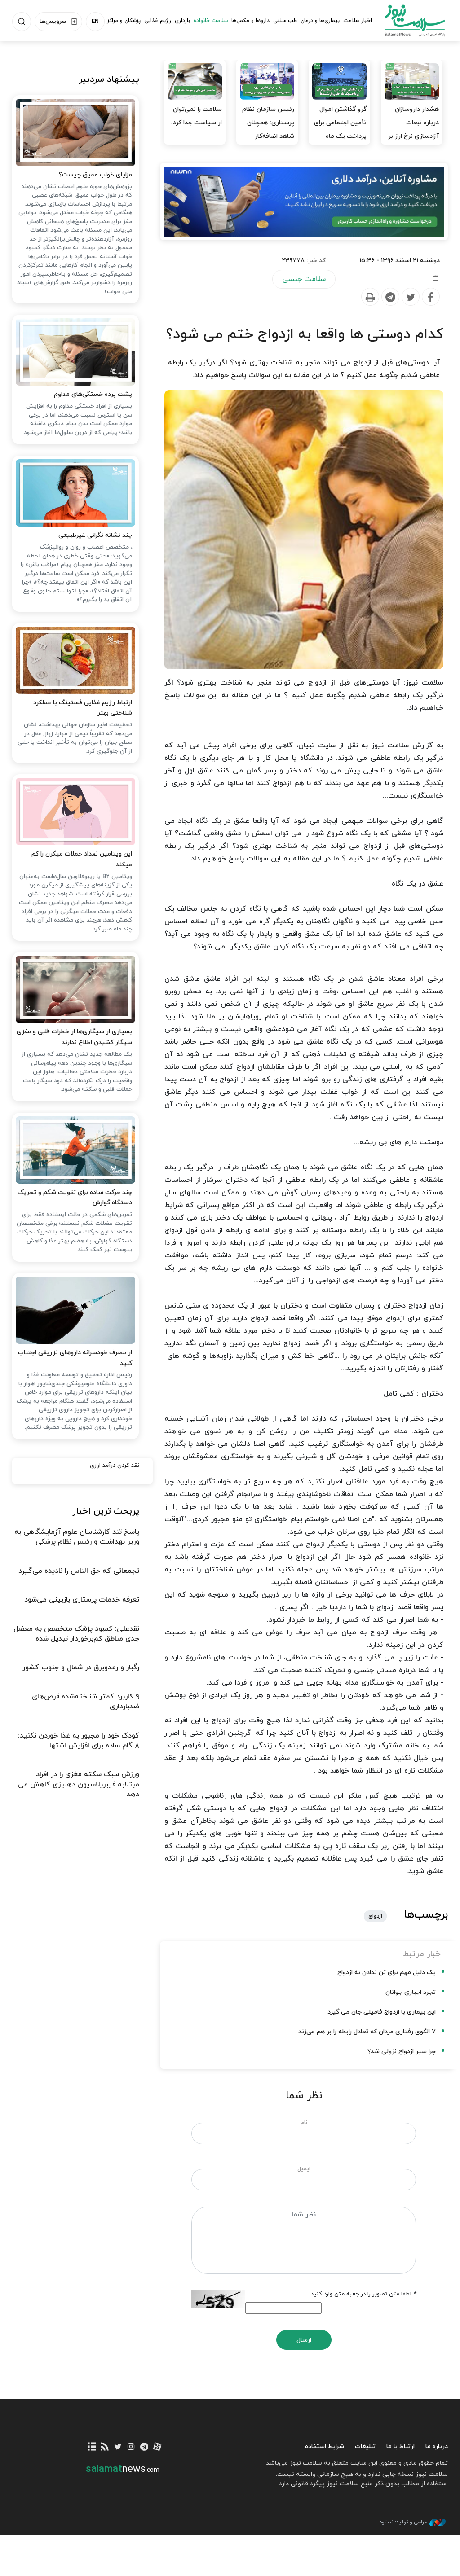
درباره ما (437, 2447)
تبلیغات (365, 2447)
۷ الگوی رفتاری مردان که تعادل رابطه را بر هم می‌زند (367, 2032)
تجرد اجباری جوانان (411, 1992)
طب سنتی (285, 21)
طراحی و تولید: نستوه (403, 2522)
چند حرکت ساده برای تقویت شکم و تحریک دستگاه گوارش (75, 1198)
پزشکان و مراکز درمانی (115, 21)
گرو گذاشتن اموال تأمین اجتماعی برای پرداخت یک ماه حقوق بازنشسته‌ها (340, 129)
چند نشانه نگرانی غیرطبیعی (95, 535)
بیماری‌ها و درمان (320, 21)
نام (304, 2123)
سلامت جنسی (304, 279)
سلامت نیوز (415, 20)
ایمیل (304, 2169)
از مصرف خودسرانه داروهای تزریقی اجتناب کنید (75, 1358)
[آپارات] (157, 2447)
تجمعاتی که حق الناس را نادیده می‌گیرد (79, 1571)
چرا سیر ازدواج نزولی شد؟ (402, 2052)
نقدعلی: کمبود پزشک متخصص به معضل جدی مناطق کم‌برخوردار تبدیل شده (76, 1634)
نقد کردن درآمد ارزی (115, 1466)
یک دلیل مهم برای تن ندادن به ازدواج (387, 1973)
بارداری (182, 21)
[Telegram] (390, 297)
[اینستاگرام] (131, 2447)
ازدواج (375, 1916)
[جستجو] (22, 22)
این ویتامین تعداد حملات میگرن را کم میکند (82, 859)
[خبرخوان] (105, 2447)
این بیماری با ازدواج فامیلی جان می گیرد (382, 2012)
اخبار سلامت (358, 21)
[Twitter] (410, 297)
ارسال (304, 2340)
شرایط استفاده (325, 2447)
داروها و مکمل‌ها (250, 21)
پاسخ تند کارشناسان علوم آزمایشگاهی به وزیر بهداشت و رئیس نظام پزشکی (77, 1537)
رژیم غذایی (158, 21)
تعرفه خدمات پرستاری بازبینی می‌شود (82, 1600)
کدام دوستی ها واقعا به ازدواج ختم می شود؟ (305, 334)
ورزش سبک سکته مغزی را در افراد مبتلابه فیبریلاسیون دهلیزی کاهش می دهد (79, 1784)
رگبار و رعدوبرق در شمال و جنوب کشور (81, 1668)
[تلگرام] (144, 2447)
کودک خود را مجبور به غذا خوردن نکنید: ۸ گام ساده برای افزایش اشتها (79, 1741)
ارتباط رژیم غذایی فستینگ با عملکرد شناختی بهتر (83, 708)
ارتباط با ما (400, 2447)
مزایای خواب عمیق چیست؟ (95, 175)
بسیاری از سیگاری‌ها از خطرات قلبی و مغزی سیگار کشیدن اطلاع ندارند (74, 1037)
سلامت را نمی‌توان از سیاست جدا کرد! (197, 116)
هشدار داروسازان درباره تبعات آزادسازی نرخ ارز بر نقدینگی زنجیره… (414, 129)
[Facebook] (430, 297)
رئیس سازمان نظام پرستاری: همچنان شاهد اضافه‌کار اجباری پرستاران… (268, 129)
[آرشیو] (91, 2447)
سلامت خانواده (211, 21)
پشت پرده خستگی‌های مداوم (93, 394)
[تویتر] (118, 2447)
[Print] (370, 297)
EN (95, 22)
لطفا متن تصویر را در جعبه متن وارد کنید (363, 2294)
